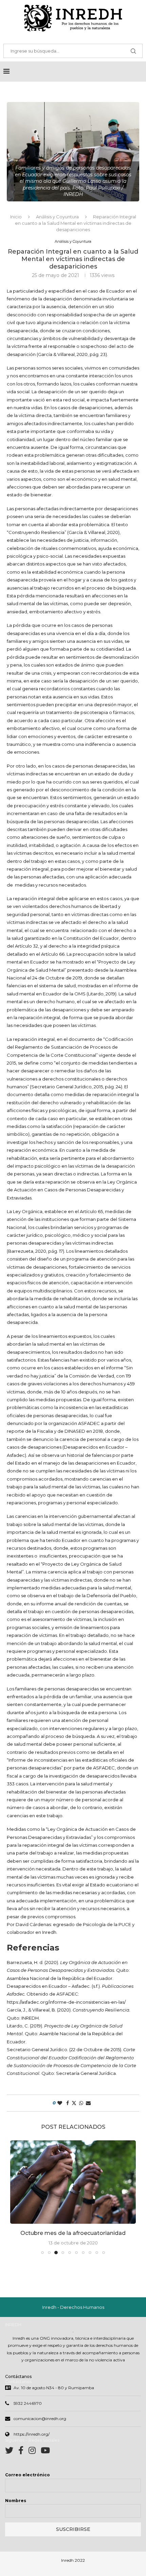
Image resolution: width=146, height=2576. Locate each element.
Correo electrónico (28, 2475)
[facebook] (23, 2452)
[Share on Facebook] (68, 2103)
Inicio (16, 217)
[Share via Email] (88, 2103)
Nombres (16, 2501)
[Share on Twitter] (74, 2103)
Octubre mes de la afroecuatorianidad (73, 2233)
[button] (16, 2197)
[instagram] (35, 2452)
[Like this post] (60, 2103)
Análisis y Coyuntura (57, 217)
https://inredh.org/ (32, 2434)
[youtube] (45, 2452)
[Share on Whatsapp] (81, 2103)
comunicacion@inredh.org (40, 2419)
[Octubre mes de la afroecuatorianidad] (73, 2182)
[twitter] (12, 2452)
